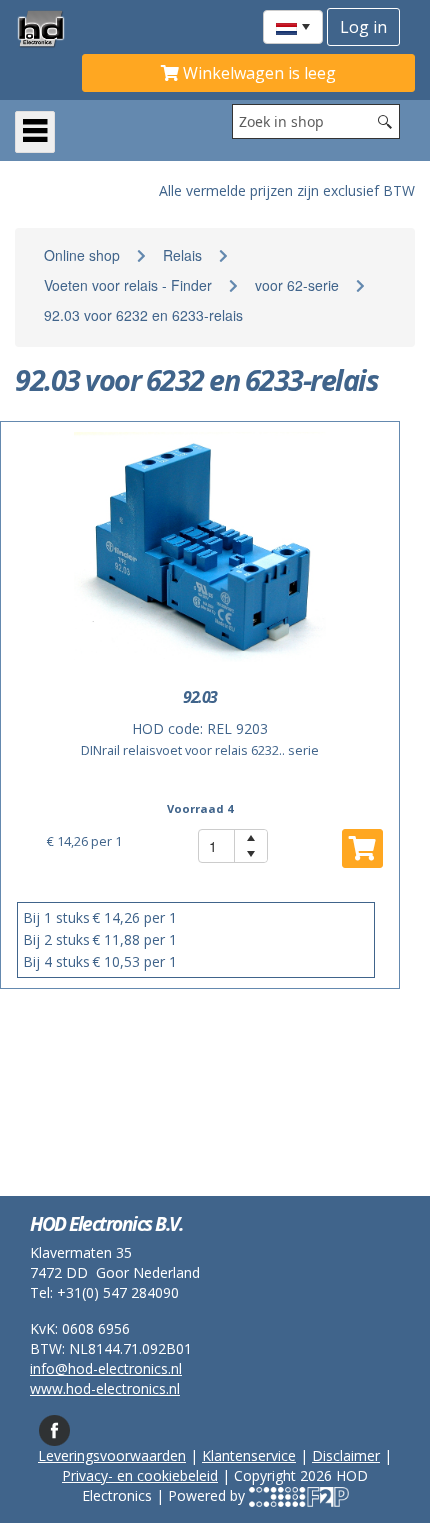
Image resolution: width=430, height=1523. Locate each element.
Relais (182, 255)
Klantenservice (249, 1455)
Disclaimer (346, 1455)
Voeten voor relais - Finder (128, 285)
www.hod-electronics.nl (105, 1388)
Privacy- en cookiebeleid (140, 1475)
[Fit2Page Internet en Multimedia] (299, 1495)
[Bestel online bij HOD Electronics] (48, 28)
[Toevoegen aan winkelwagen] (362, 848)
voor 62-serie (297, 285)
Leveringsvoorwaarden (112, 1455)
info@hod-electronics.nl (106, 1368)
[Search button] (385, 121)
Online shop (82, 255)
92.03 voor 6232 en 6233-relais (143, 315)
